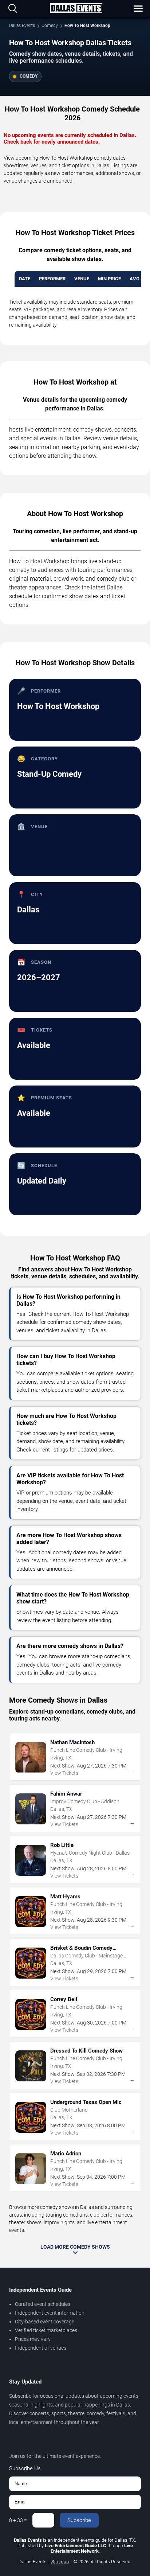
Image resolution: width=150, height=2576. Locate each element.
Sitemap (60, 2562)
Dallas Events (22, 26)
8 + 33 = (18, 2520)
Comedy (50, 26)
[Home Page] (76, 9)
